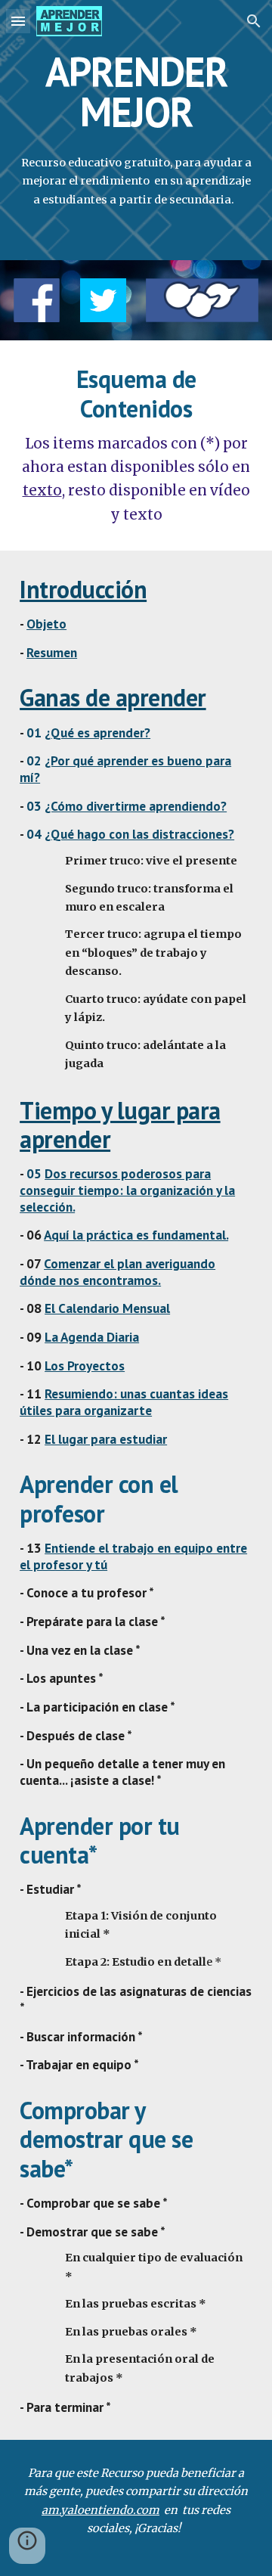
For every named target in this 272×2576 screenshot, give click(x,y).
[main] (136, 92)
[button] (18, 21)
